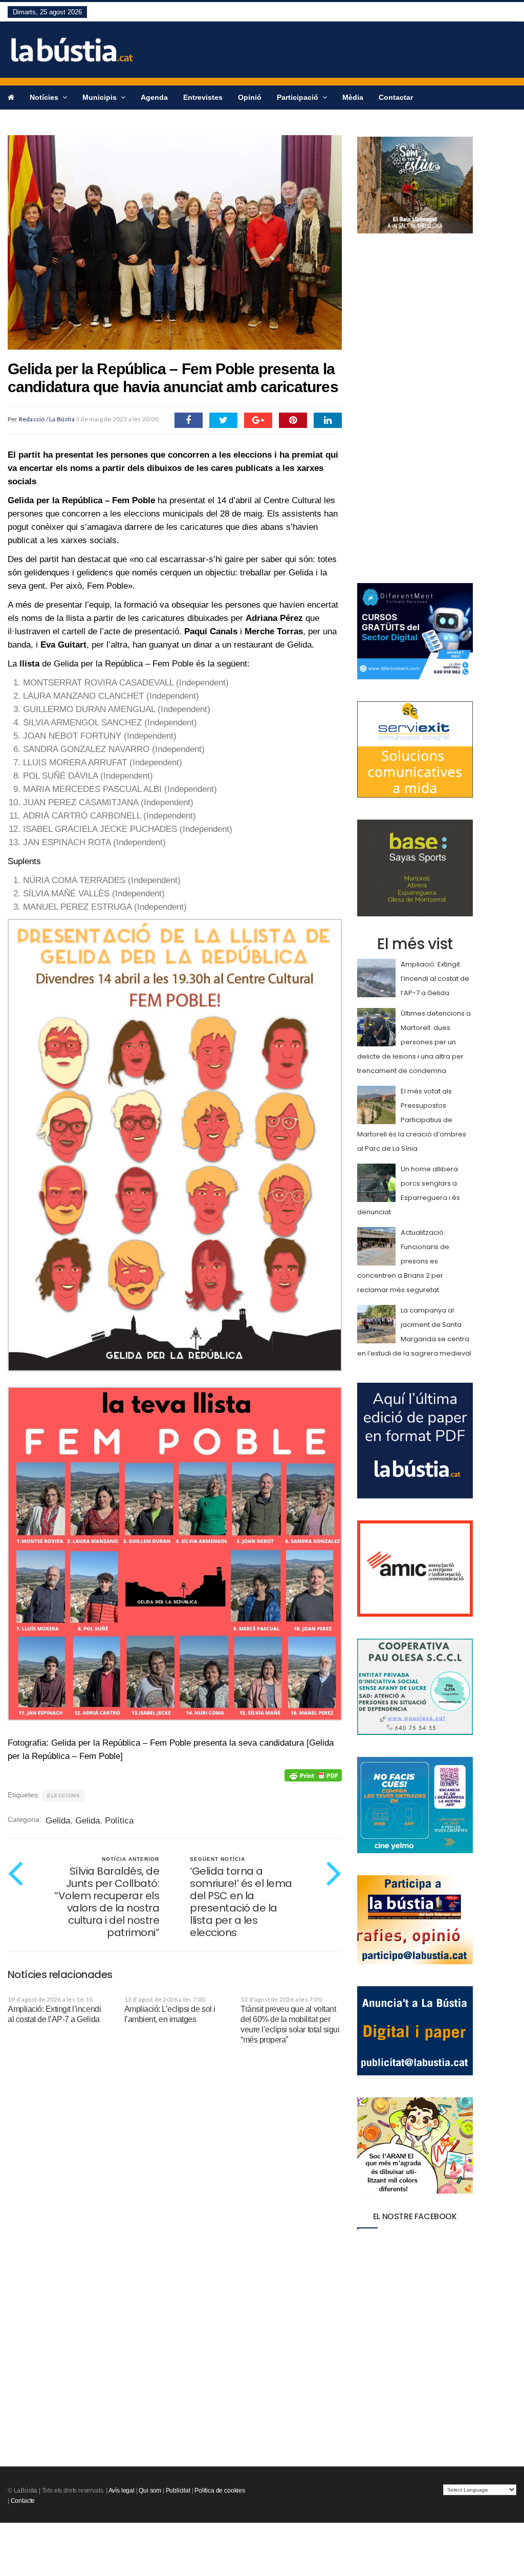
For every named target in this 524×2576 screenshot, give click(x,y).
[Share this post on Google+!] (258, 420)
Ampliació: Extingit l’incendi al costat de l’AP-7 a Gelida (435, 979)
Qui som (150, 2491)
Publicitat (178, 2491)
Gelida (58, 1821)
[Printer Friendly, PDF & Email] (313, 1775)
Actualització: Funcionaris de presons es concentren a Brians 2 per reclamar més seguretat (403, 1261)
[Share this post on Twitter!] (223, 420)
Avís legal (122, 2491)
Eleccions (63, 1796)
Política (119, 1821)
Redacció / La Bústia (47, 419)
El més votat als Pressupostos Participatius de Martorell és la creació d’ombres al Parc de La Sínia (412, 1120)
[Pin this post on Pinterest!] (293, 420)
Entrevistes (203, 97)
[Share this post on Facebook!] (189, 420)
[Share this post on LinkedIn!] (328, 420)
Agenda (154, 97)
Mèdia (353, 97)
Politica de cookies (220, 2491)
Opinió (250, 97)
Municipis (101, 97)
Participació (299, 97)
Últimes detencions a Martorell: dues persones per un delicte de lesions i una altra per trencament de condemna (414, 1042)
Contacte (23, 2501)
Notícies (45, 97)
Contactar (396, 97)
